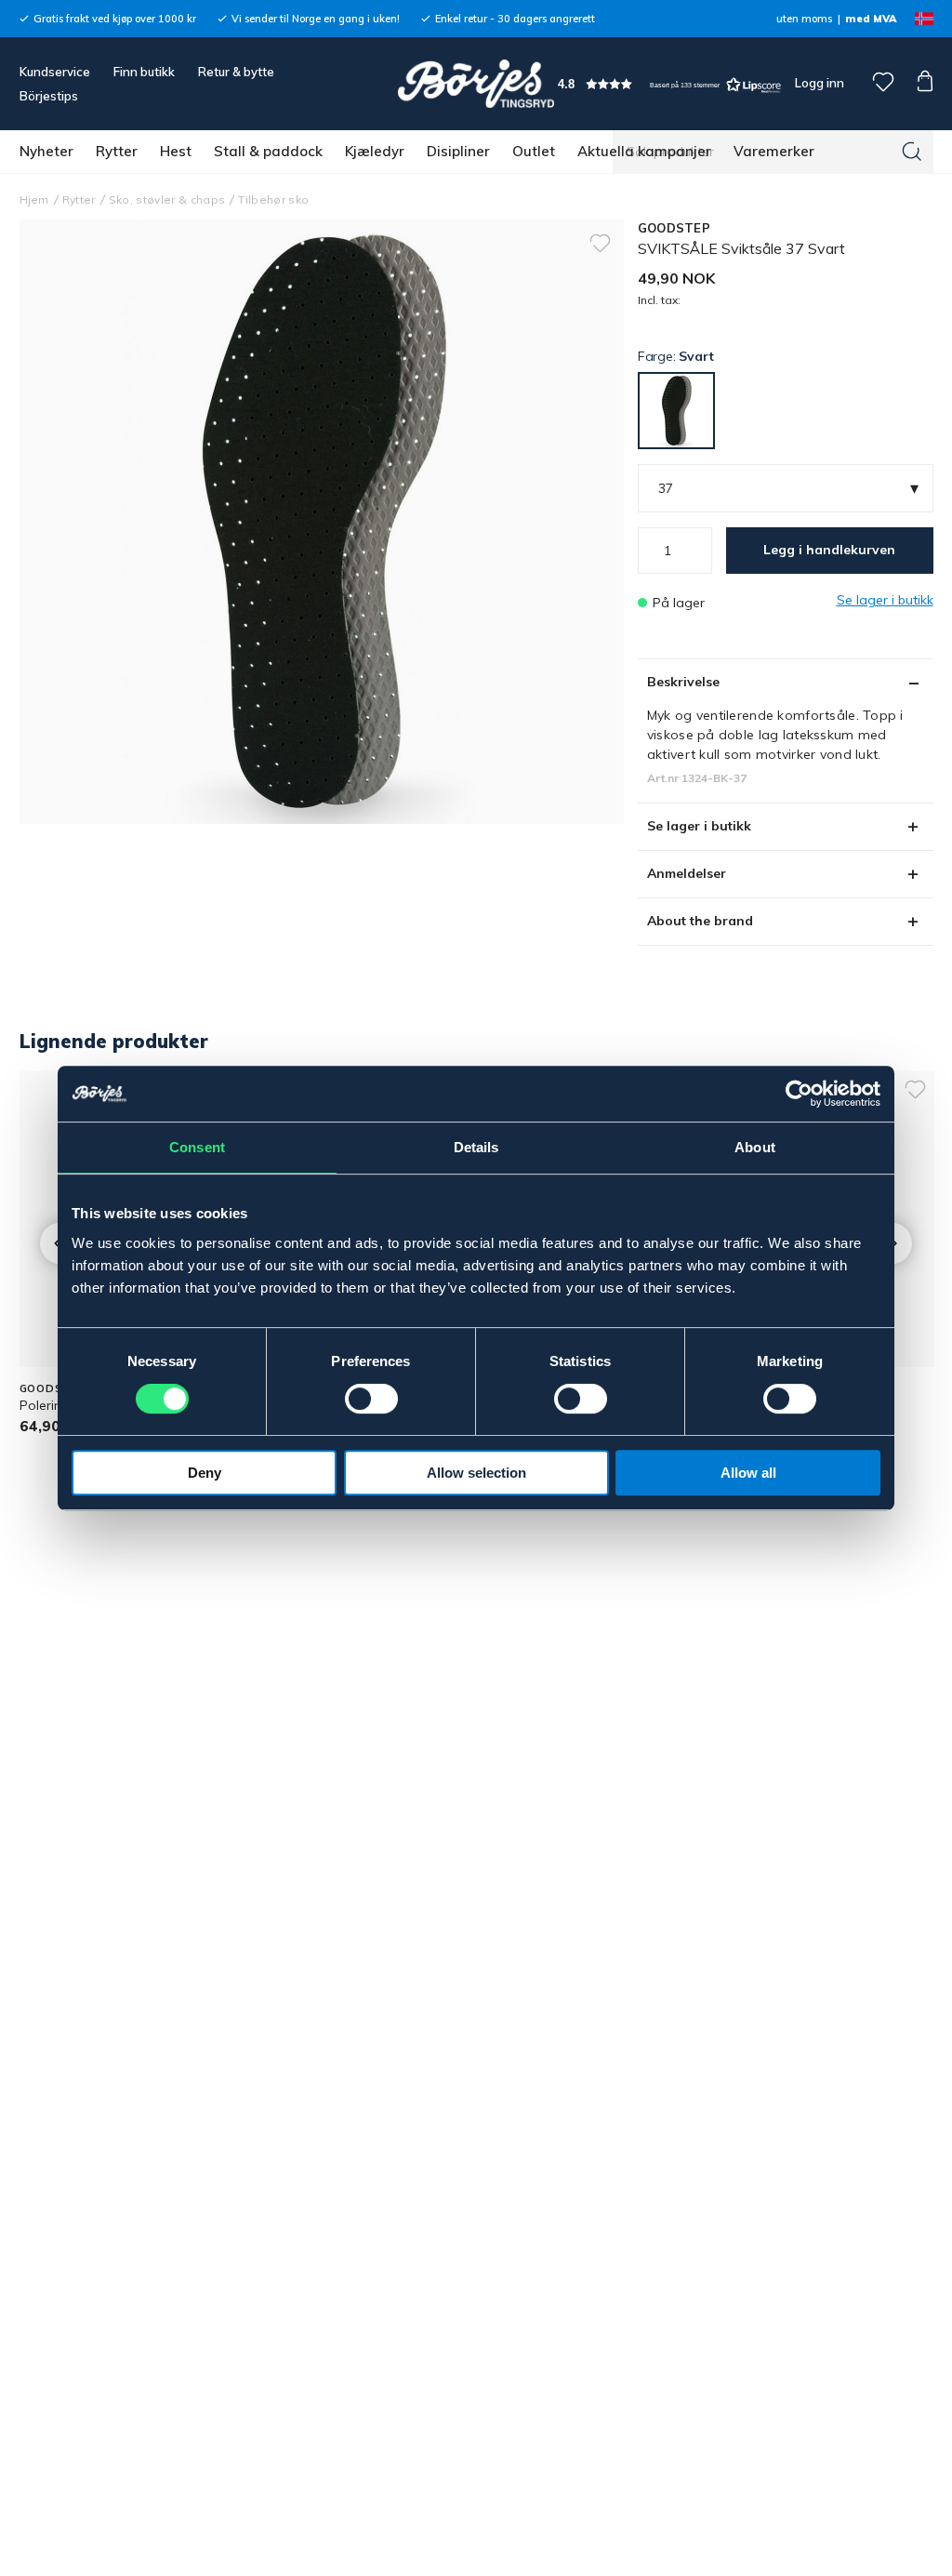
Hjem (34, 199)
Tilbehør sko (273, 199)
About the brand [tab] (700, 921)
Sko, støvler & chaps (167, 199)
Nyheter (46, 151)
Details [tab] (476, 1147)
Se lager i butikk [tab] (699, 826)
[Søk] (912, 152)
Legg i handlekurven (829, 550)
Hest (176, 151)
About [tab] (755, 1147)
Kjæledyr (375, 151)
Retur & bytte (236, 72)
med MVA (871, 19)
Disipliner (458, 151)
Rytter (117, 151)
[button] (669, 84)
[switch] (371, 1399)
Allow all (748, 1473)
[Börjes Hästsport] (476, 84)
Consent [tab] (197, 1147)
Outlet (534, 151)
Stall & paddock (268, 151)
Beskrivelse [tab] (683, 682)
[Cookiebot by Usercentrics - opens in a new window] (799, 1094)
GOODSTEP (674, 228)
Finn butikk (144, 72)
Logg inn (818, 83)
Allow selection (476, 1473)
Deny (205, 1473)
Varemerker (774, 151)
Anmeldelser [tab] (687, 873)
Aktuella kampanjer (644, 151)
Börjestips (49, 96)
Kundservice (55, 72)
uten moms (804, 19)
